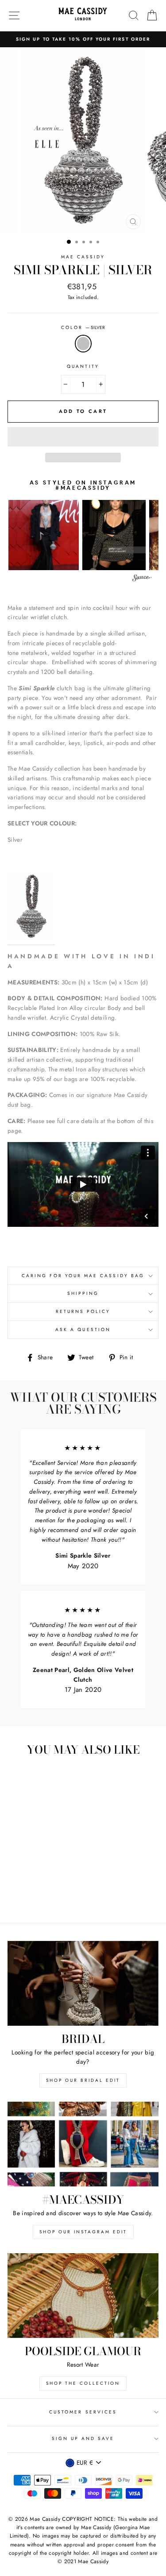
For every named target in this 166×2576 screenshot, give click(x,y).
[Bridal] (83, 1983)
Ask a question (83, 1330)
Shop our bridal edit (83, 2080)
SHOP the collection (83, 2383)
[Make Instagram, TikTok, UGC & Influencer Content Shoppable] (142, 579)
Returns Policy (83, 1311)
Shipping (83, 1293)
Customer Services (83, 2412)
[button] (83, 437)
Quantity (83, 366)
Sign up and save (83, 2438)
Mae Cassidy (83, 257)
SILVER (83, 344)
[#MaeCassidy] (83, 2144)
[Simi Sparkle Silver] (31, 908)
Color (83, 327)
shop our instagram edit (83, 2232)
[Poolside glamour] (83, 2296)
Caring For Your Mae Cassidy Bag (83, 1276)
